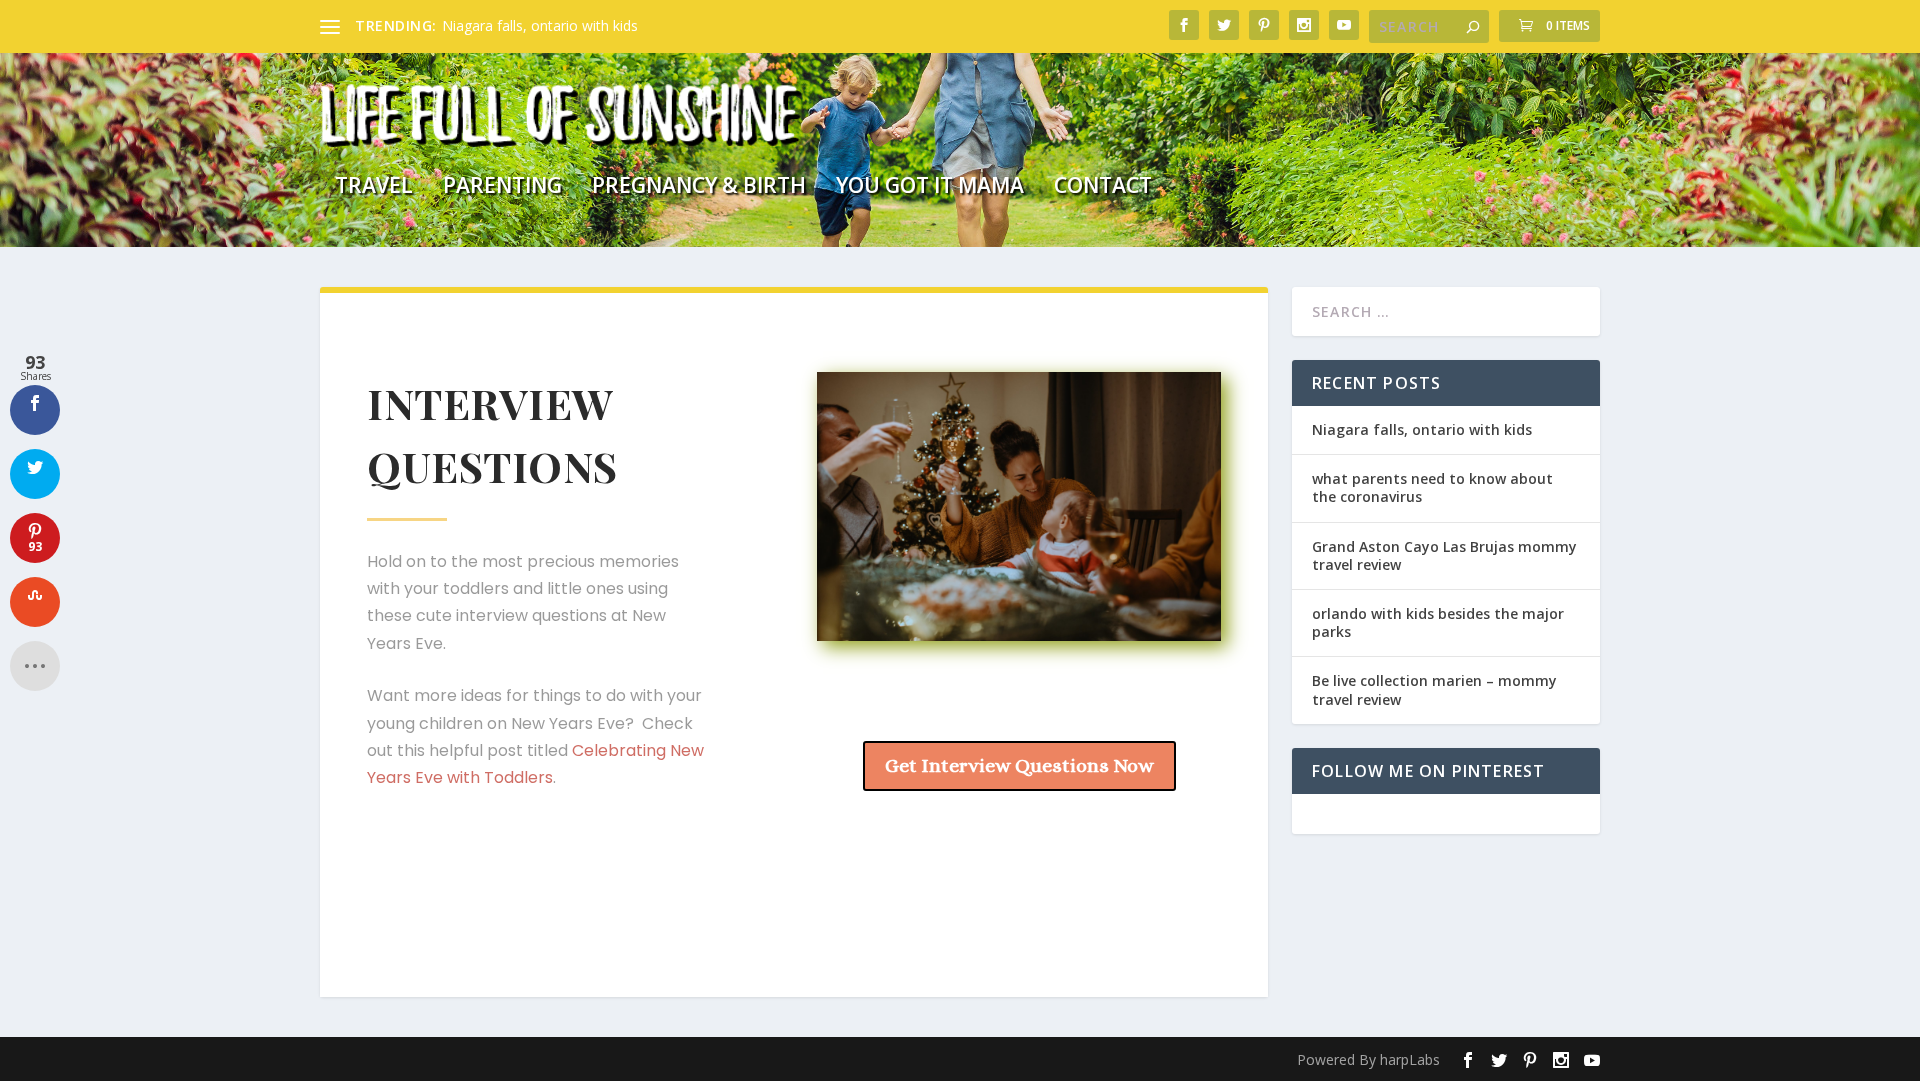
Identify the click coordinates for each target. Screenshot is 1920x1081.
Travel (374, 188)
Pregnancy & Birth (699, 188)
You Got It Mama (930, 188)
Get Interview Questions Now (1019, 765)
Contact (1103, 188)
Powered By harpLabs (1368, 1059)
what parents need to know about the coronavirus (1432, 487)
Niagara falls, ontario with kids (540, 25)
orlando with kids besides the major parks (1438, 622)
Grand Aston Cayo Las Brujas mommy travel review (1444, 555)
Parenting (502, 188)
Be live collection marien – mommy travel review (1434, 689)
